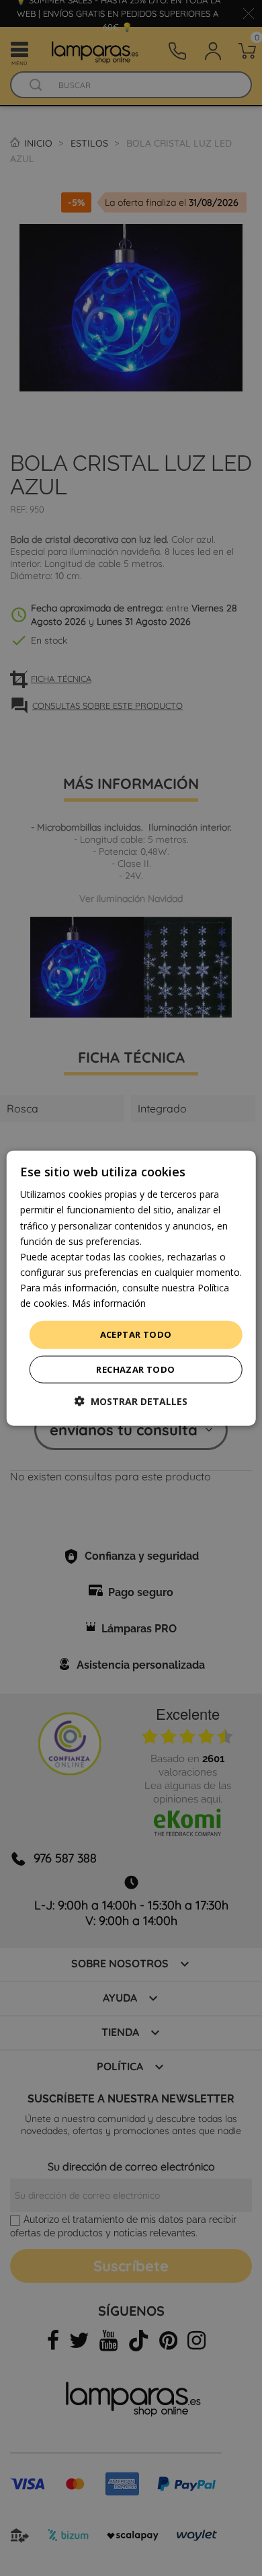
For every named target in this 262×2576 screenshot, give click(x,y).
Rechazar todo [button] (135, 1369)
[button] (131, 1401)
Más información (109, 1303)
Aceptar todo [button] (136, 1334)
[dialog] (131, 1288)
